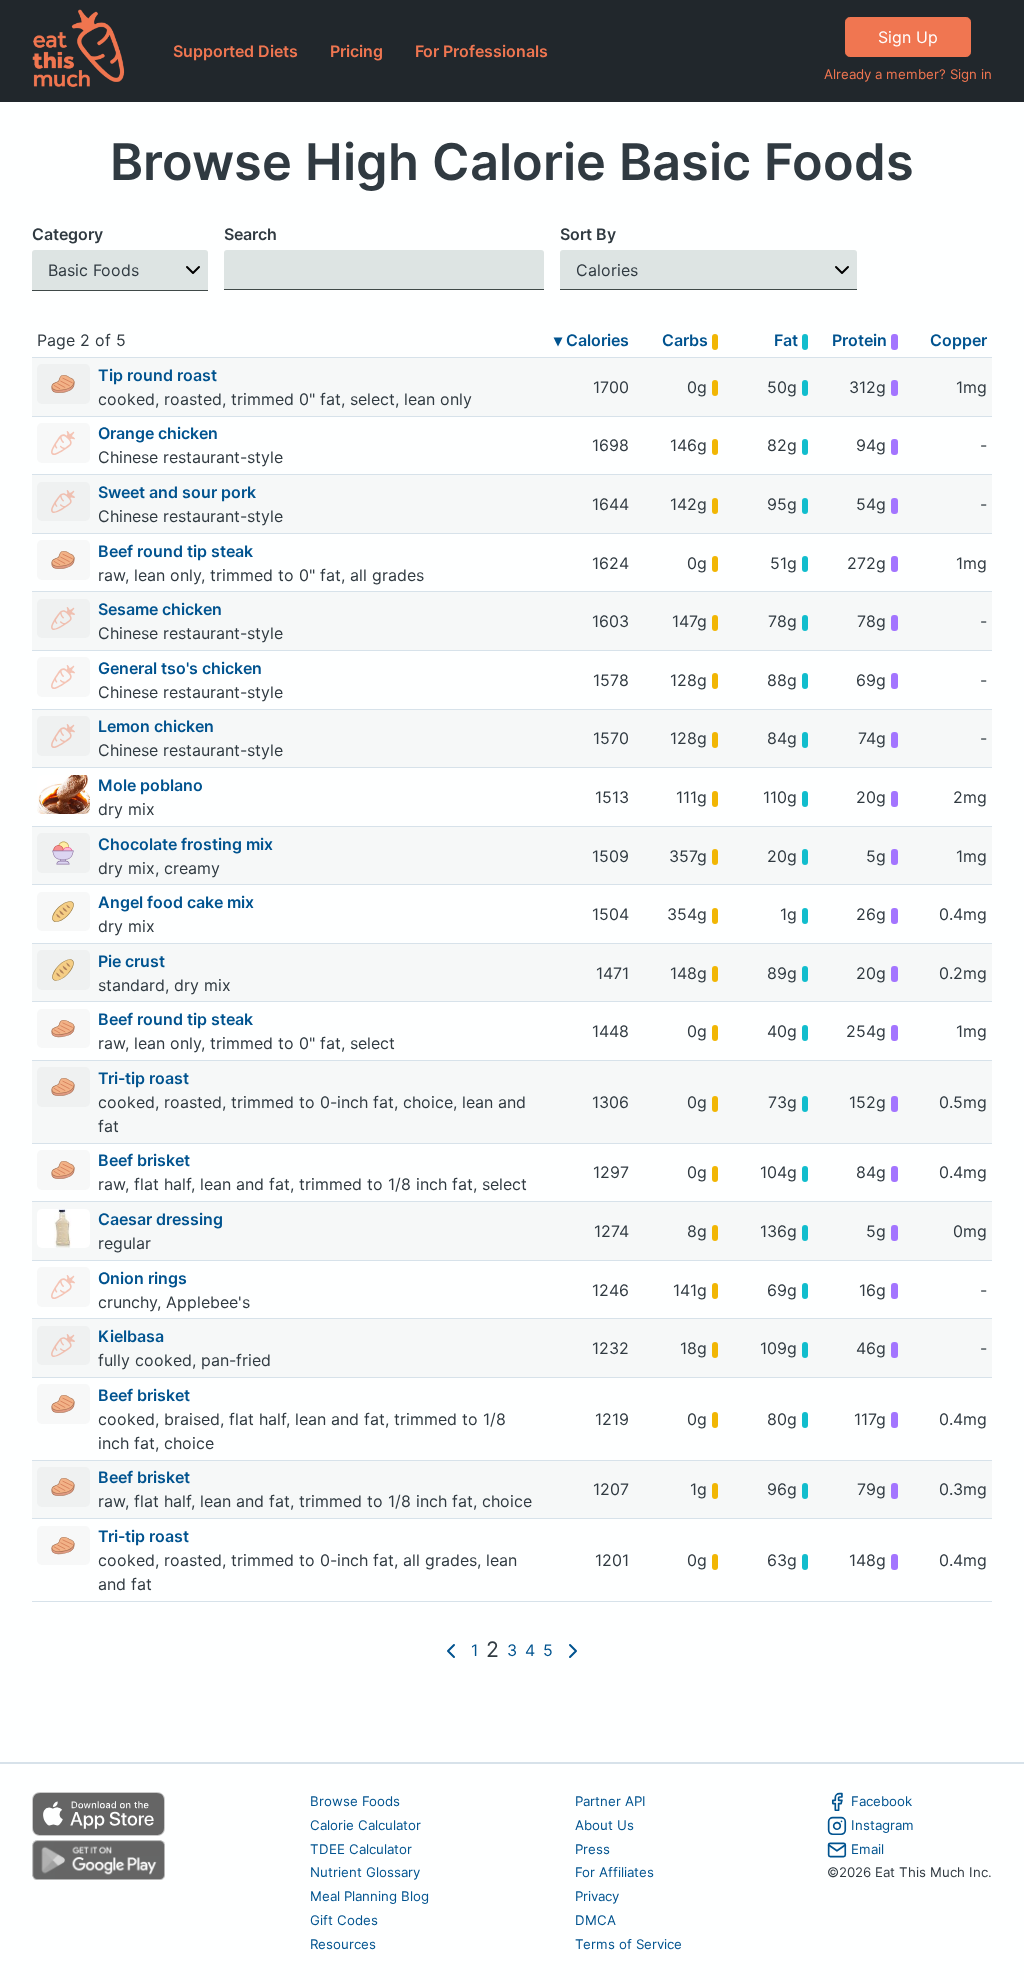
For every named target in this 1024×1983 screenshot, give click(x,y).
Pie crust (133, 961)
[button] (120, 270)
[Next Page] (573, 1650)
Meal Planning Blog (369, 1896)
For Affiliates (614, 1872)
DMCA (595, 1920)
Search (250, 234)
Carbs (687, 340)
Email (867, 1849)
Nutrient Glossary (365, 1872)
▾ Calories (591, 340)
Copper (958, 340)
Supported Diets (235, 51)
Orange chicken (160, 433)
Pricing (356, 51)
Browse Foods (355, 1801)
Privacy (597, 1896)
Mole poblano (152, 785)
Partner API (610, 1801)
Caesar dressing (162, 1219)
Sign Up (908, 37)
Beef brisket (146, 1160)
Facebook (881, 1801)
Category (67, 234)
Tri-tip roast (145, 1078)
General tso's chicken (182, 668)
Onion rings (144, 1278)
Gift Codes (344, 1920)
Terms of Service (628, 1944)
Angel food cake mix (178, 902)
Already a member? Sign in (908, 74)
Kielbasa (133, 1336)
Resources (343, 1944)
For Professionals (481, 51)
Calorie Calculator (365, 1825)
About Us (604, 1825)
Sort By (588, 234)
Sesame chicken (162, 609)
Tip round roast (159, 375)
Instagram (882, 1825)
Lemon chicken (158, 726)
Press (592, 1849)
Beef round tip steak (177, 551)
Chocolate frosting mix (187, 844)
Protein (861, 340)
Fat (788, 340)
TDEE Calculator (361, 1849)
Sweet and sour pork (179, 492)
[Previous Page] (451, 1650)
